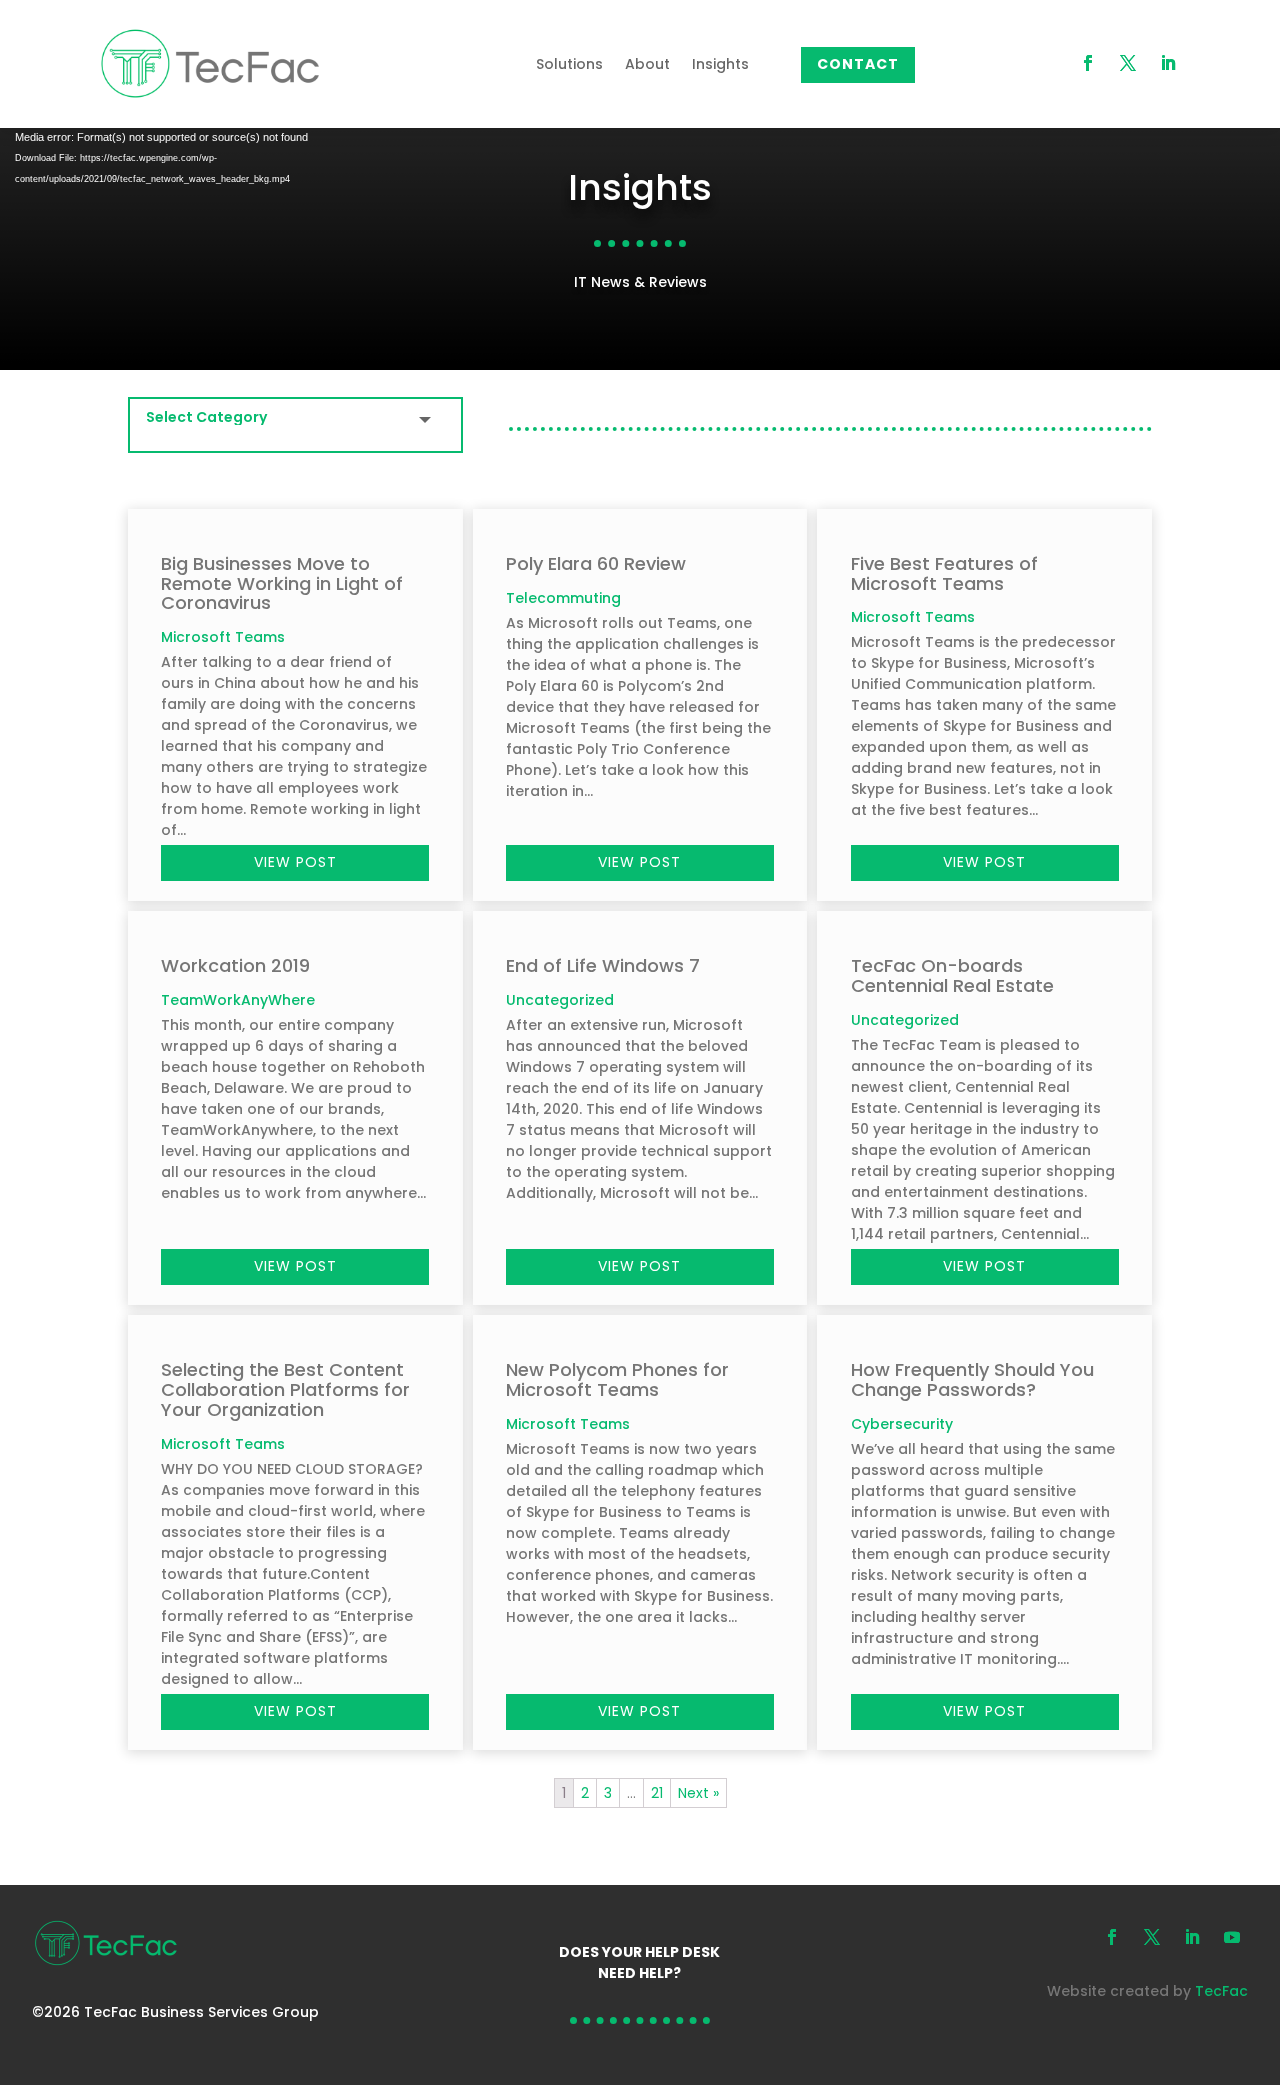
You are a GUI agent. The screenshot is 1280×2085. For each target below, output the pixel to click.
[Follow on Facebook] (1088, 63)
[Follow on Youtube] (1232, 1937)
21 (657, 1793)
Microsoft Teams (223, 637)
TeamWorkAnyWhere (238, 1000)
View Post (295, 862)
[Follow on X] (1128, 63)
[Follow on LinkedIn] (1168, 63)
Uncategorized (560, 1000)
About (647, 64)
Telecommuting (563, 598)
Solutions (569, 64)
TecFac (1221, 1991)
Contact (858, 64)
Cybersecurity (902, 1424)
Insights (720, 64)
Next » (698, 1793)
